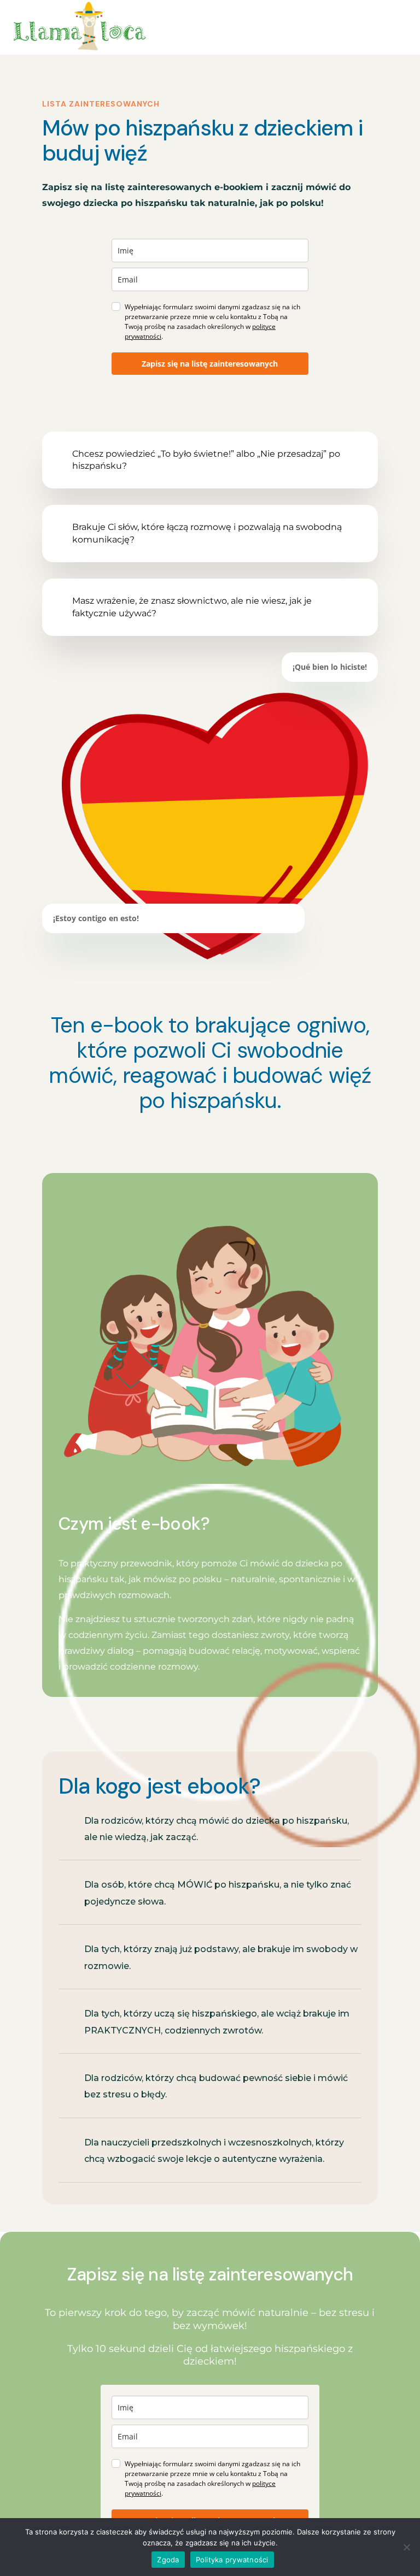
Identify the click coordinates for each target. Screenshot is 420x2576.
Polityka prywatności (232, 2560)
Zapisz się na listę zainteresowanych (210, 364)
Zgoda (168, 2560)
